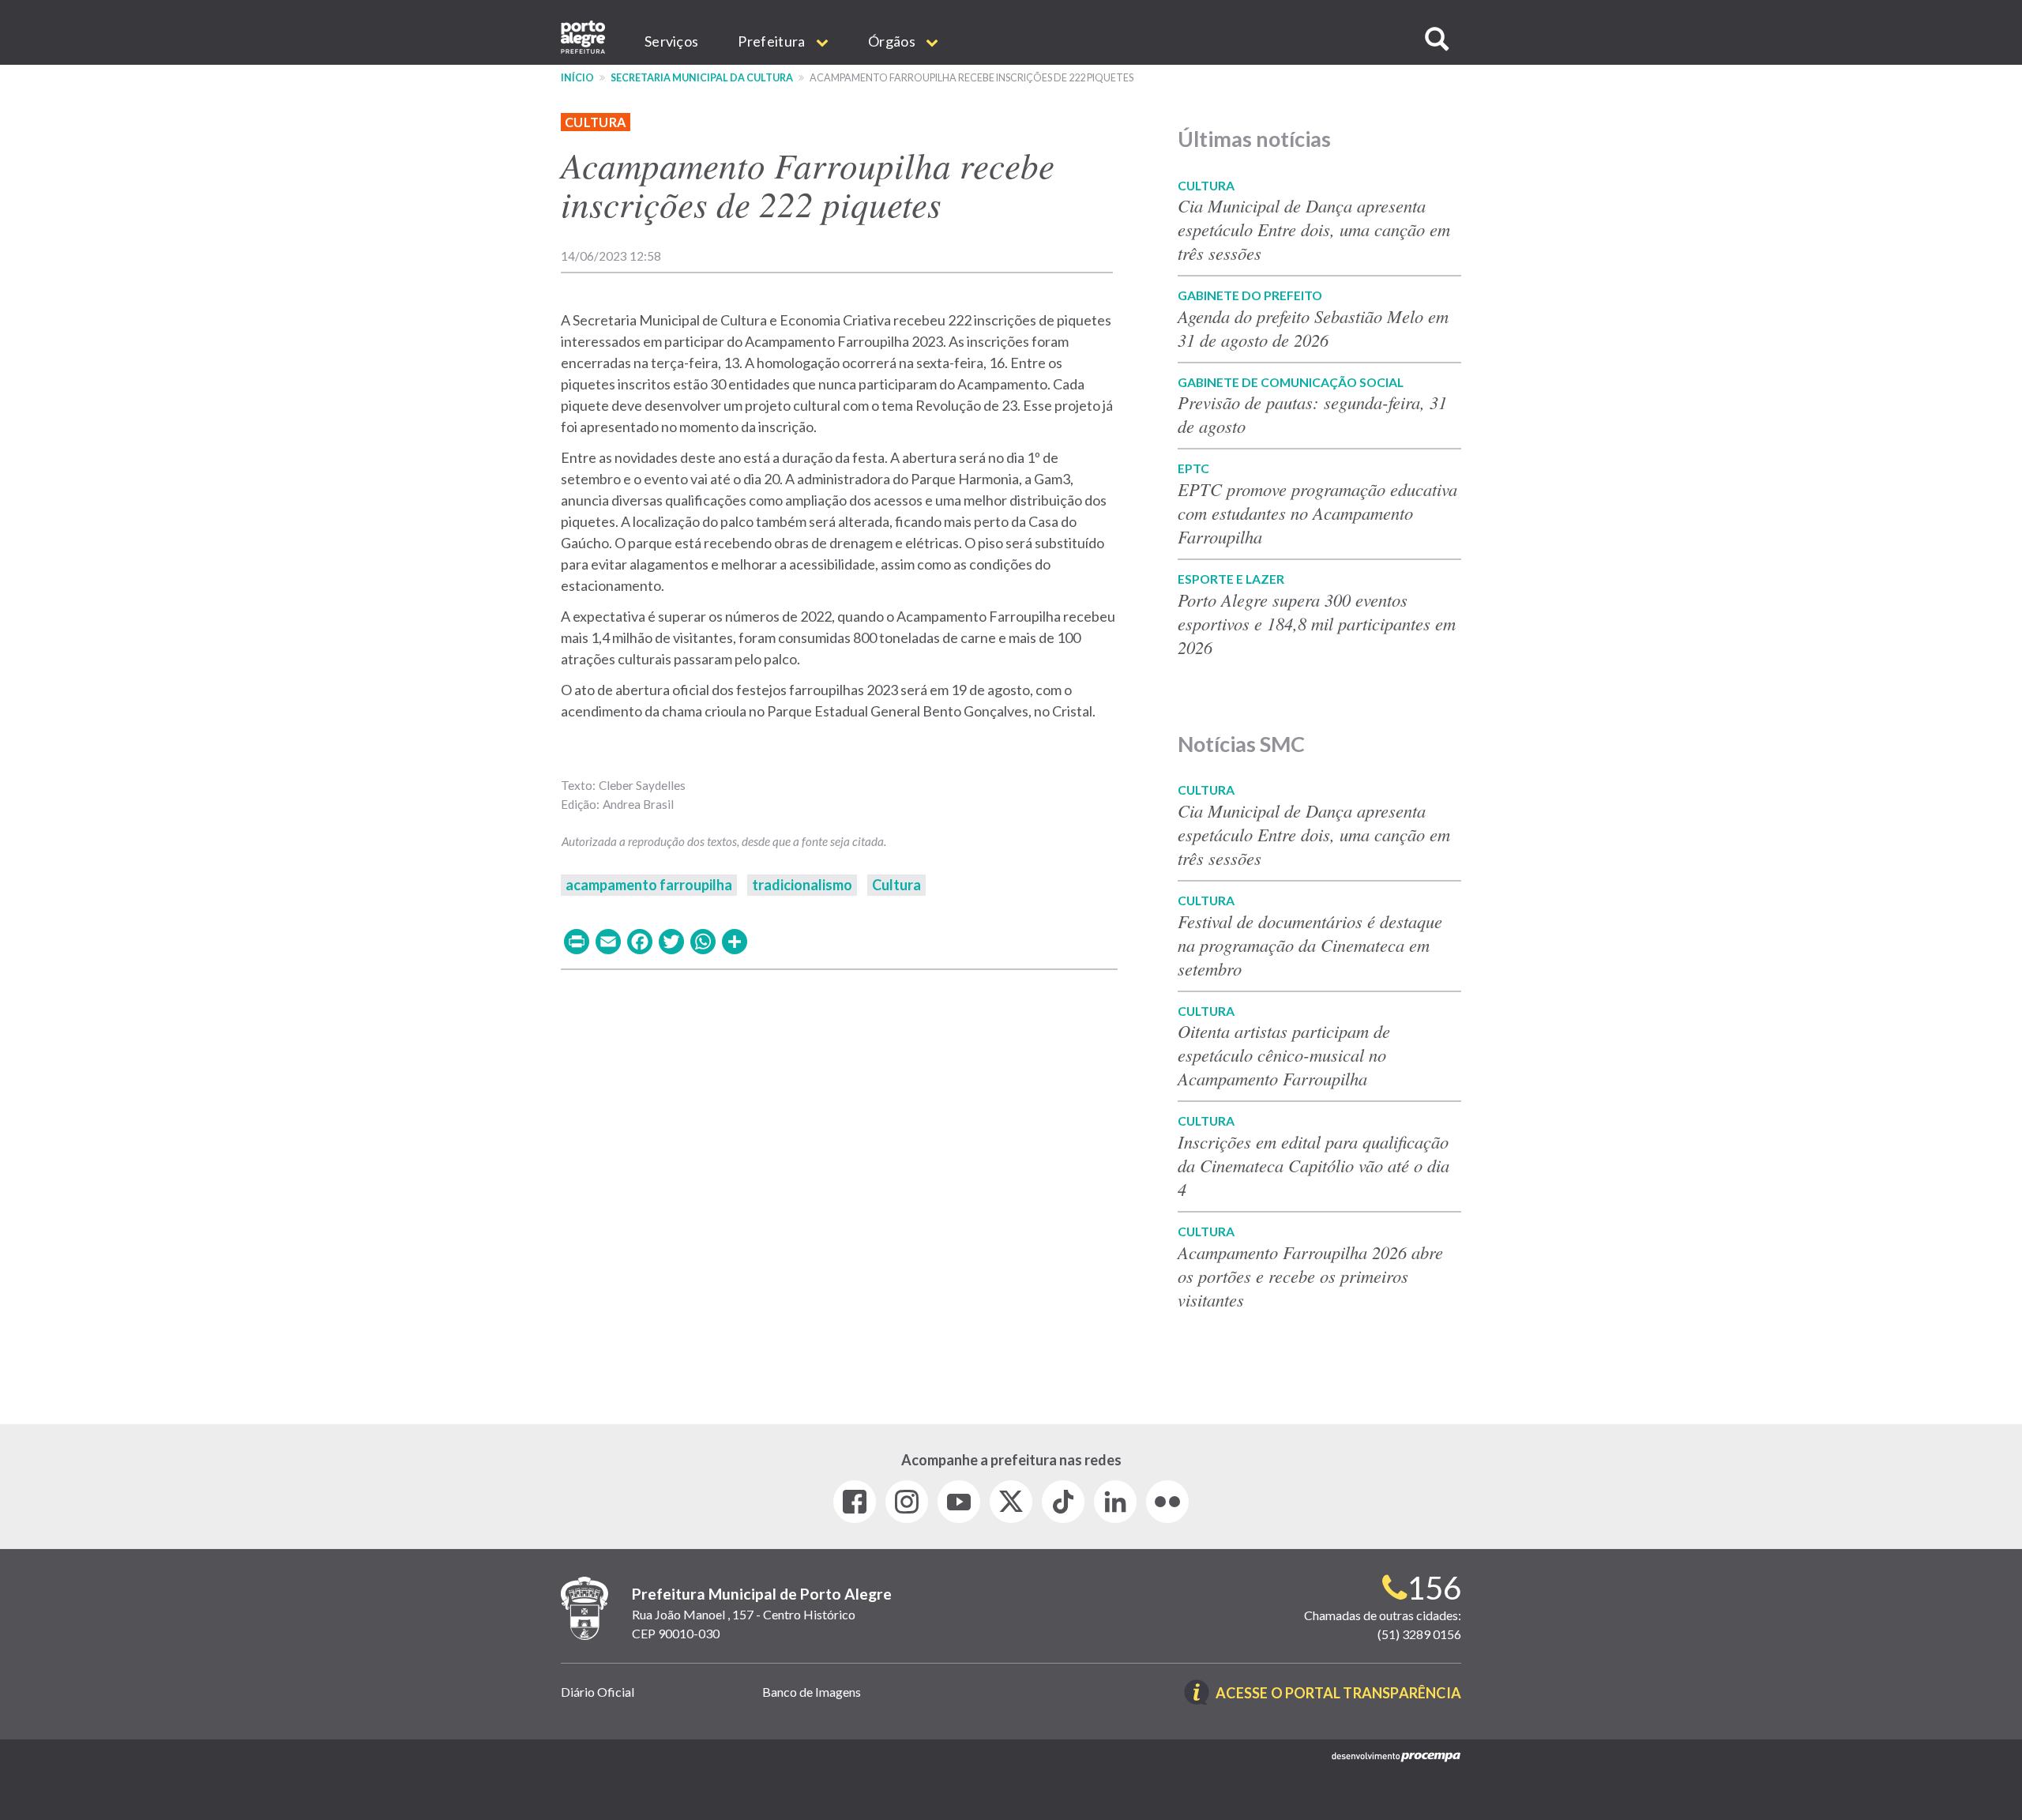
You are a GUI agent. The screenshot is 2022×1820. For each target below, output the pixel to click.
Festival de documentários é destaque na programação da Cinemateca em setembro (1310, 945)
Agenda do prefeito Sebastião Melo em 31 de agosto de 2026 (1313, 328)
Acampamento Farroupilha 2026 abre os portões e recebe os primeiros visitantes (1310, 1276)
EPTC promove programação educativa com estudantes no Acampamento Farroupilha (1317, 513)
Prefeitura (772, 41)
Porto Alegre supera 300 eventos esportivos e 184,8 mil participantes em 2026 (1317, 623)
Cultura (596, 122)
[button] (1437, 39)
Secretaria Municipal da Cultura (702, 78)
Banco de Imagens (812, 1692)
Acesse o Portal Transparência (1338, 1694)
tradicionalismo (802, 885)
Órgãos (893, 41)
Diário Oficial (598, 1692)
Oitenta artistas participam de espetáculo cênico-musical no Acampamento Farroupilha (1284, 1055)
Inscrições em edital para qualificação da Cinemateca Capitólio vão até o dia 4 (1314, 1165)
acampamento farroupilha (649, 885)
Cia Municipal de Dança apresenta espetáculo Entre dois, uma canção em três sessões (1314, 229)
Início (577, 78)
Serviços (671, 41)
